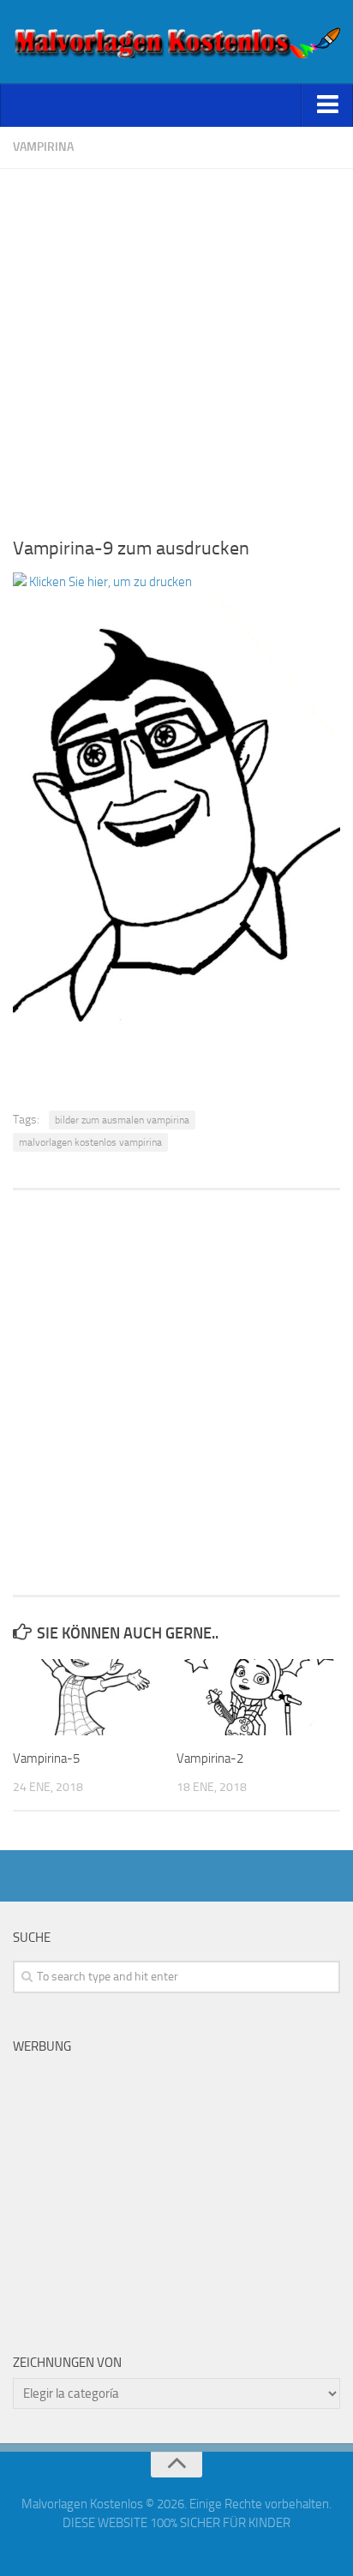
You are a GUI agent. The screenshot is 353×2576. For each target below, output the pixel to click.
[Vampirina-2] (258, 1698)
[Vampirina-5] (94, 1698)
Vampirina (43, 147)
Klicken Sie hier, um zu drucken (109, 582)
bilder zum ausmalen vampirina (122, 1120)
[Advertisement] (176, 345)
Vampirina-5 (46, 1758)
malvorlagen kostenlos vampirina (90, 1142)
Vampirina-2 (210, 1758)
